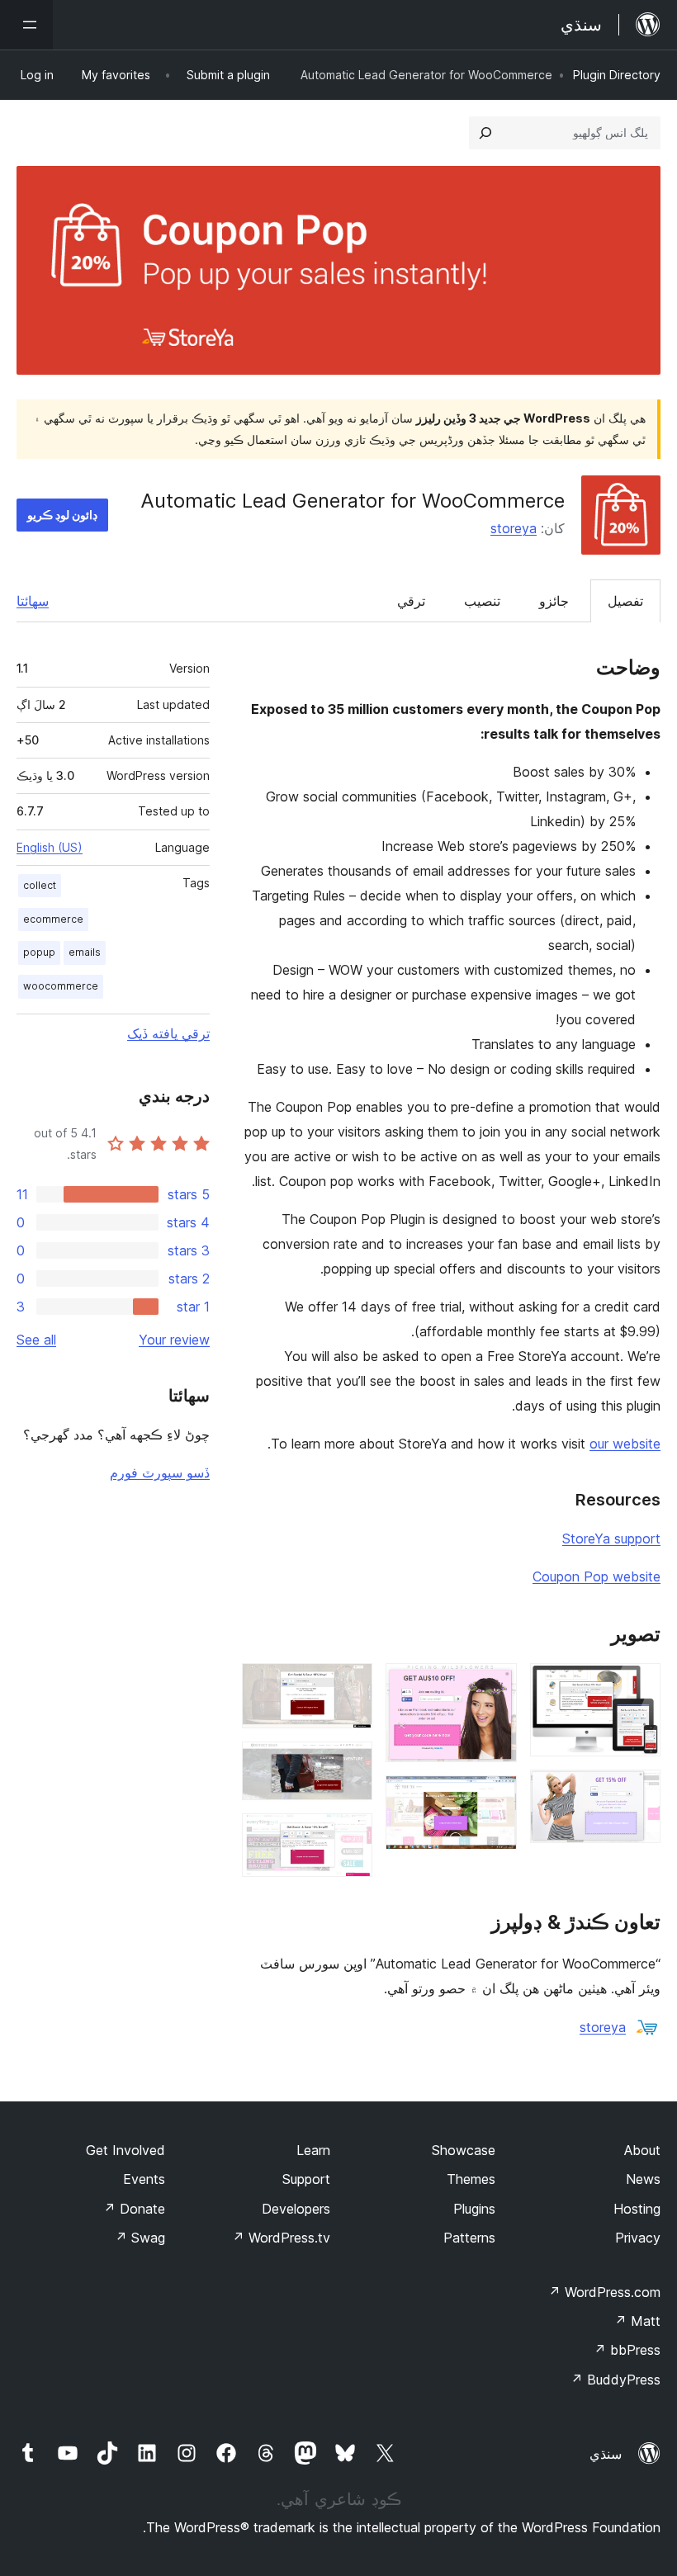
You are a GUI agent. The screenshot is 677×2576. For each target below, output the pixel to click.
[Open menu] (26, 25)
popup (39, 952)
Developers (296, 2209)
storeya (514, 528)
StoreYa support (611, 1539)
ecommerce (53, 919)
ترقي (411, 601)
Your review (174, 1340)
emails (85, 952)
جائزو (554, 601)
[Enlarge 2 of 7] (638, 1792)
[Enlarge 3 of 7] (495, 1685)
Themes (471, 2179)
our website (625, 1444)
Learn (313, 2150)
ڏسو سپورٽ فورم (160, 1472)
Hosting (637, 2209)
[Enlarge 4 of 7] (495, 1798)
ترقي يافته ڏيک (168, 1033)
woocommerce (61, 986)
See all (36, 1340)
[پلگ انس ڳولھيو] (485, 133)
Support (306, 2179)
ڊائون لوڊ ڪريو (62, 515)
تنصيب (482, 601)
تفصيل (625, 601)
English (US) (50, 847)
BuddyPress (615, 2380)
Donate (134, 2209)
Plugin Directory (617, 75)
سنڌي (606, 2454)
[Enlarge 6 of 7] (350, 1764)
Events (144, 2179)
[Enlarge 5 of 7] (350, 1685)
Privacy (638, 2238)
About (642, 2150)
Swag (140, 2238)
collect (40, 885)
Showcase (464, 2150)
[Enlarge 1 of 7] (638, 1685)
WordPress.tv (281, 2238)
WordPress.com (604, 2292)
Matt (637, 2321)
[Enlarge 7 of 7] (350, 1836)
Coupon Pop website (597, 1576)
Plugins (474, 2209)
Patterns (469, 2238)
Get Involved (125, 2150)
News (643, 2179)
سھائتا (33, 601)
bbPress (627, 2350)
